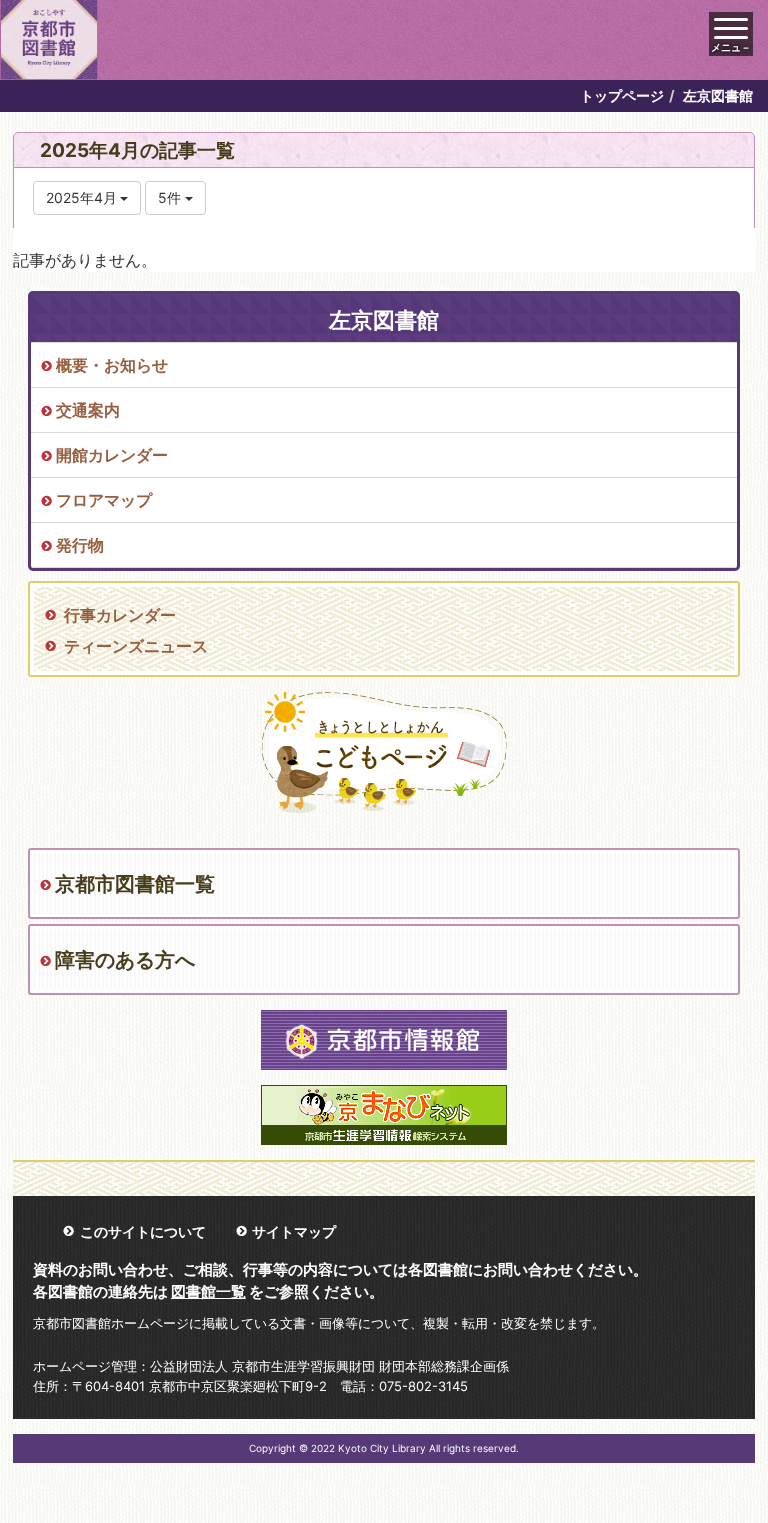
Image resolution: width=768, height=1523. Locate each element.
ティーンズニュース (136, 646)
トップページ (622, 95)
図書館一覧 (208, 1291)
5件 (171, 197)
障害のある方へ (125, 960)
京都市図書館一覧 (135, 884)
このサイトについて (143, 1231)
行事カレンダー (120, 615)
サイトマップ (294, 1231)
